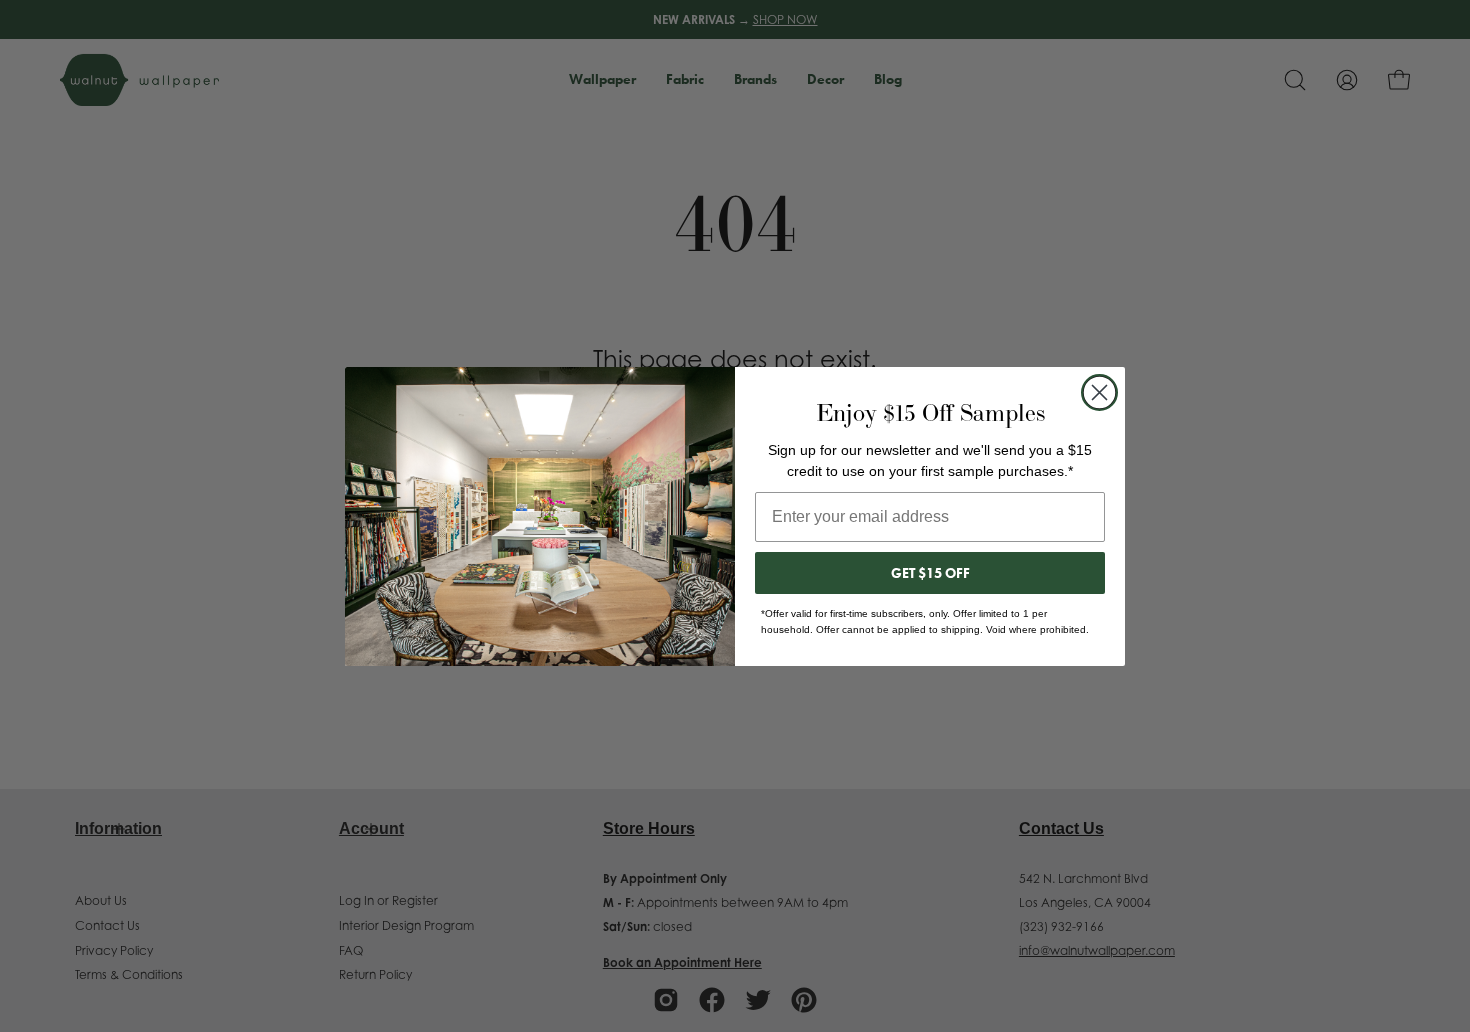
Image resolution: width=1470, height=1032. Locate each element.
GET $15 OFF (930, 573)
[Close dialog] (1099, 392)
